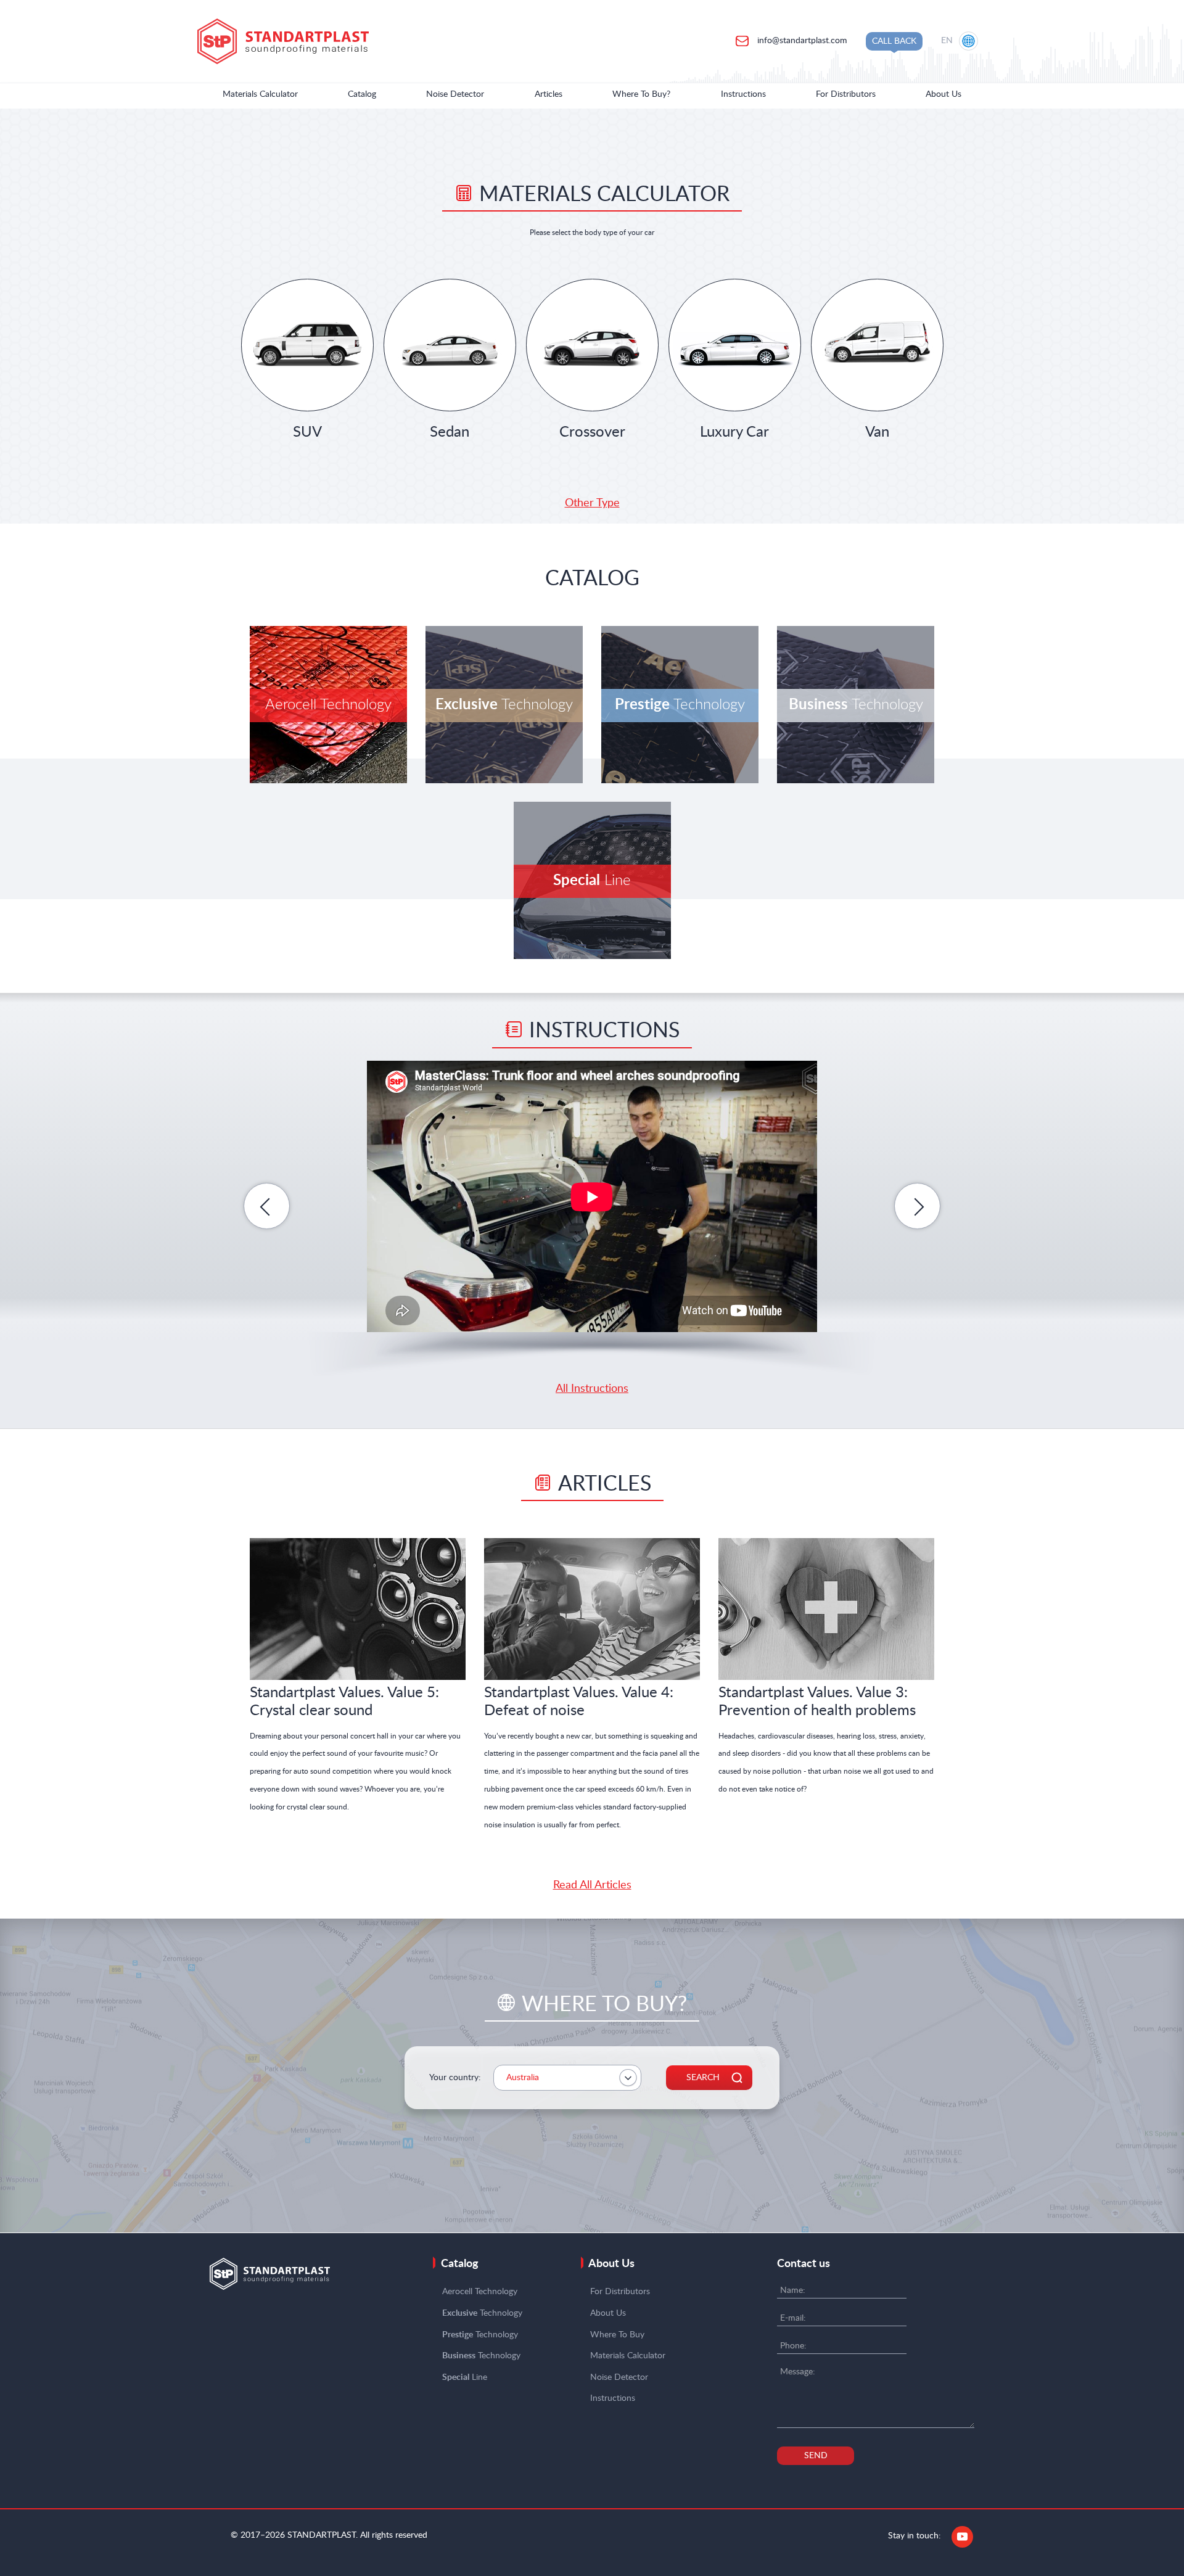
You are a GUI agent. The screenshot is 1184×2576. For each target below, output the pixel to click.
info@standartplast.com (801, 41)
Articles (549, 94)
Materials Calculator (260, 94)
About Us (943, 94)
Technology (482, 2313)
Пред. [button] (267, 1206)
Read (358, 1613)
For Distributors (846, 94)
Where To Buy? (641, 94)
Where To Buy (617, 2335)
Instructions (743, 94)
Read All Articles (592, 1885)
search (703, 2078)
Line (465, 2377)
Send (816, 2456)
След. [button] (917, 1206)
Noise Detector (455, 94)
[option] (592, 1197)
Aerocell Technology (480, 2292)
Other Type (592, 503)
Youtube (962, 2537)
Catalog (362, 94)
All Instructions (592, 1389)
